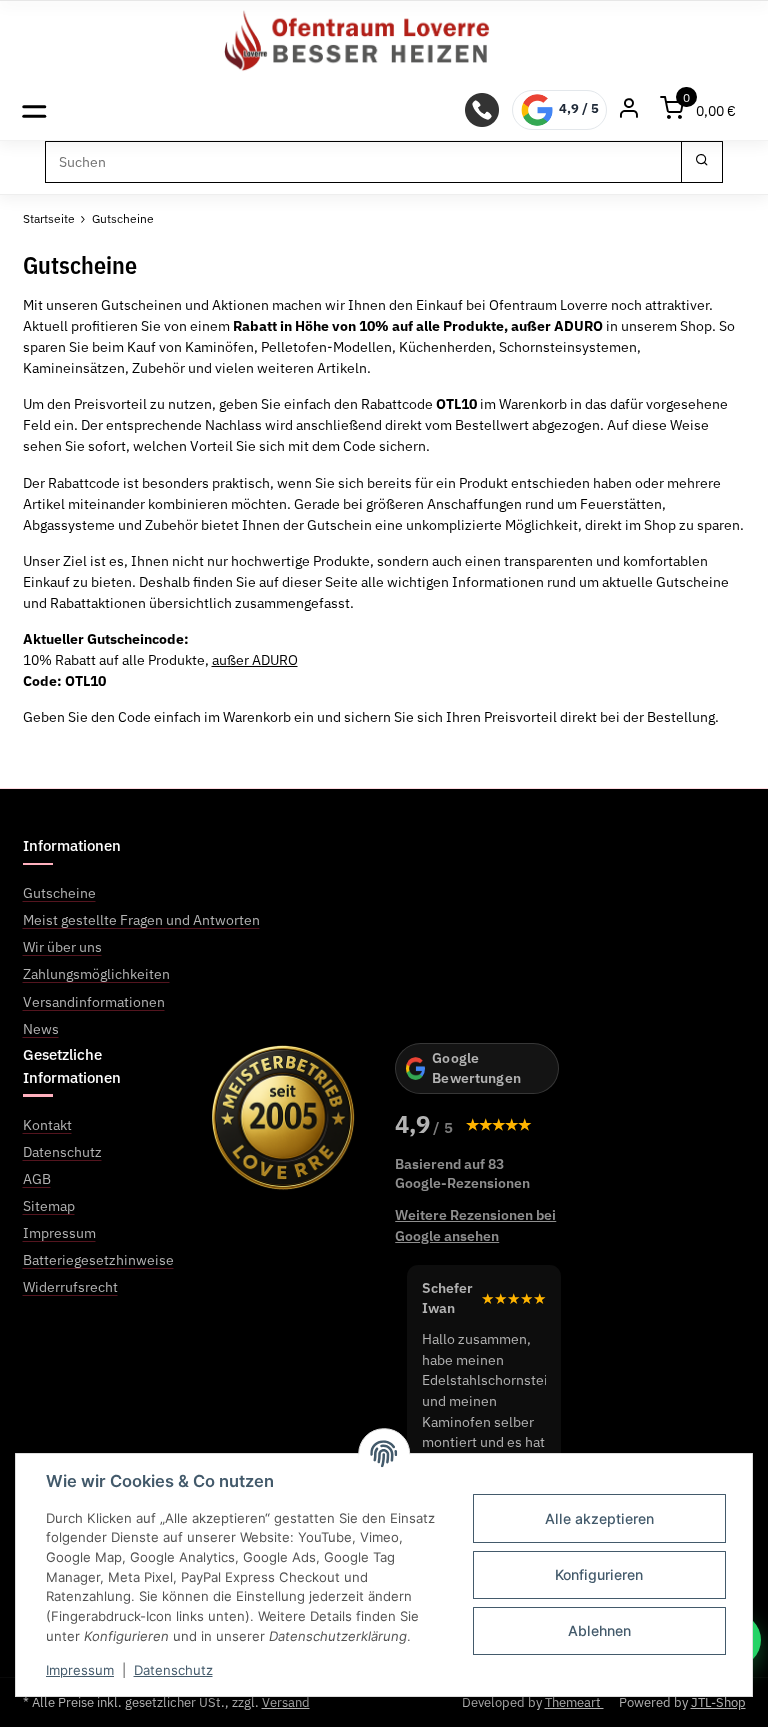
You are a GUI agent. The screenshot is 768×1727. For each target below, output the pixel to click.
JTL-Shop (718, 1702)
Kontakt (47, 1125)
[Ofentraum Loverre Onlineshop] (384, 40)
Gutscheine (59, 893)
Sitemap (49, 1206)
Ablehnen (599, 1630)
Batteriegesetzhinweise (98, 1260)
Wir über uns (62, 947)
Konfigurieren (599, 1574)
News (41, 1029)
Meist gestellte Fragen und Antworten (141, 920)
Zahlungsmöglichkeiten (96, 974)
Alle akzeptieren (599, 1518)
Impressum (80, 1670)
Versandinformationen (94, 1002)
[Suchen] (702, 162)
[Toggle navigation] (34, 109)
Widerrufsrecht (70, 1287)
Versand (286, 1702)
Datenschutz (173, 1670)
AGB (37, 1179)
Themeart (574, 1702)
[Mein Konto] (629, 110)
